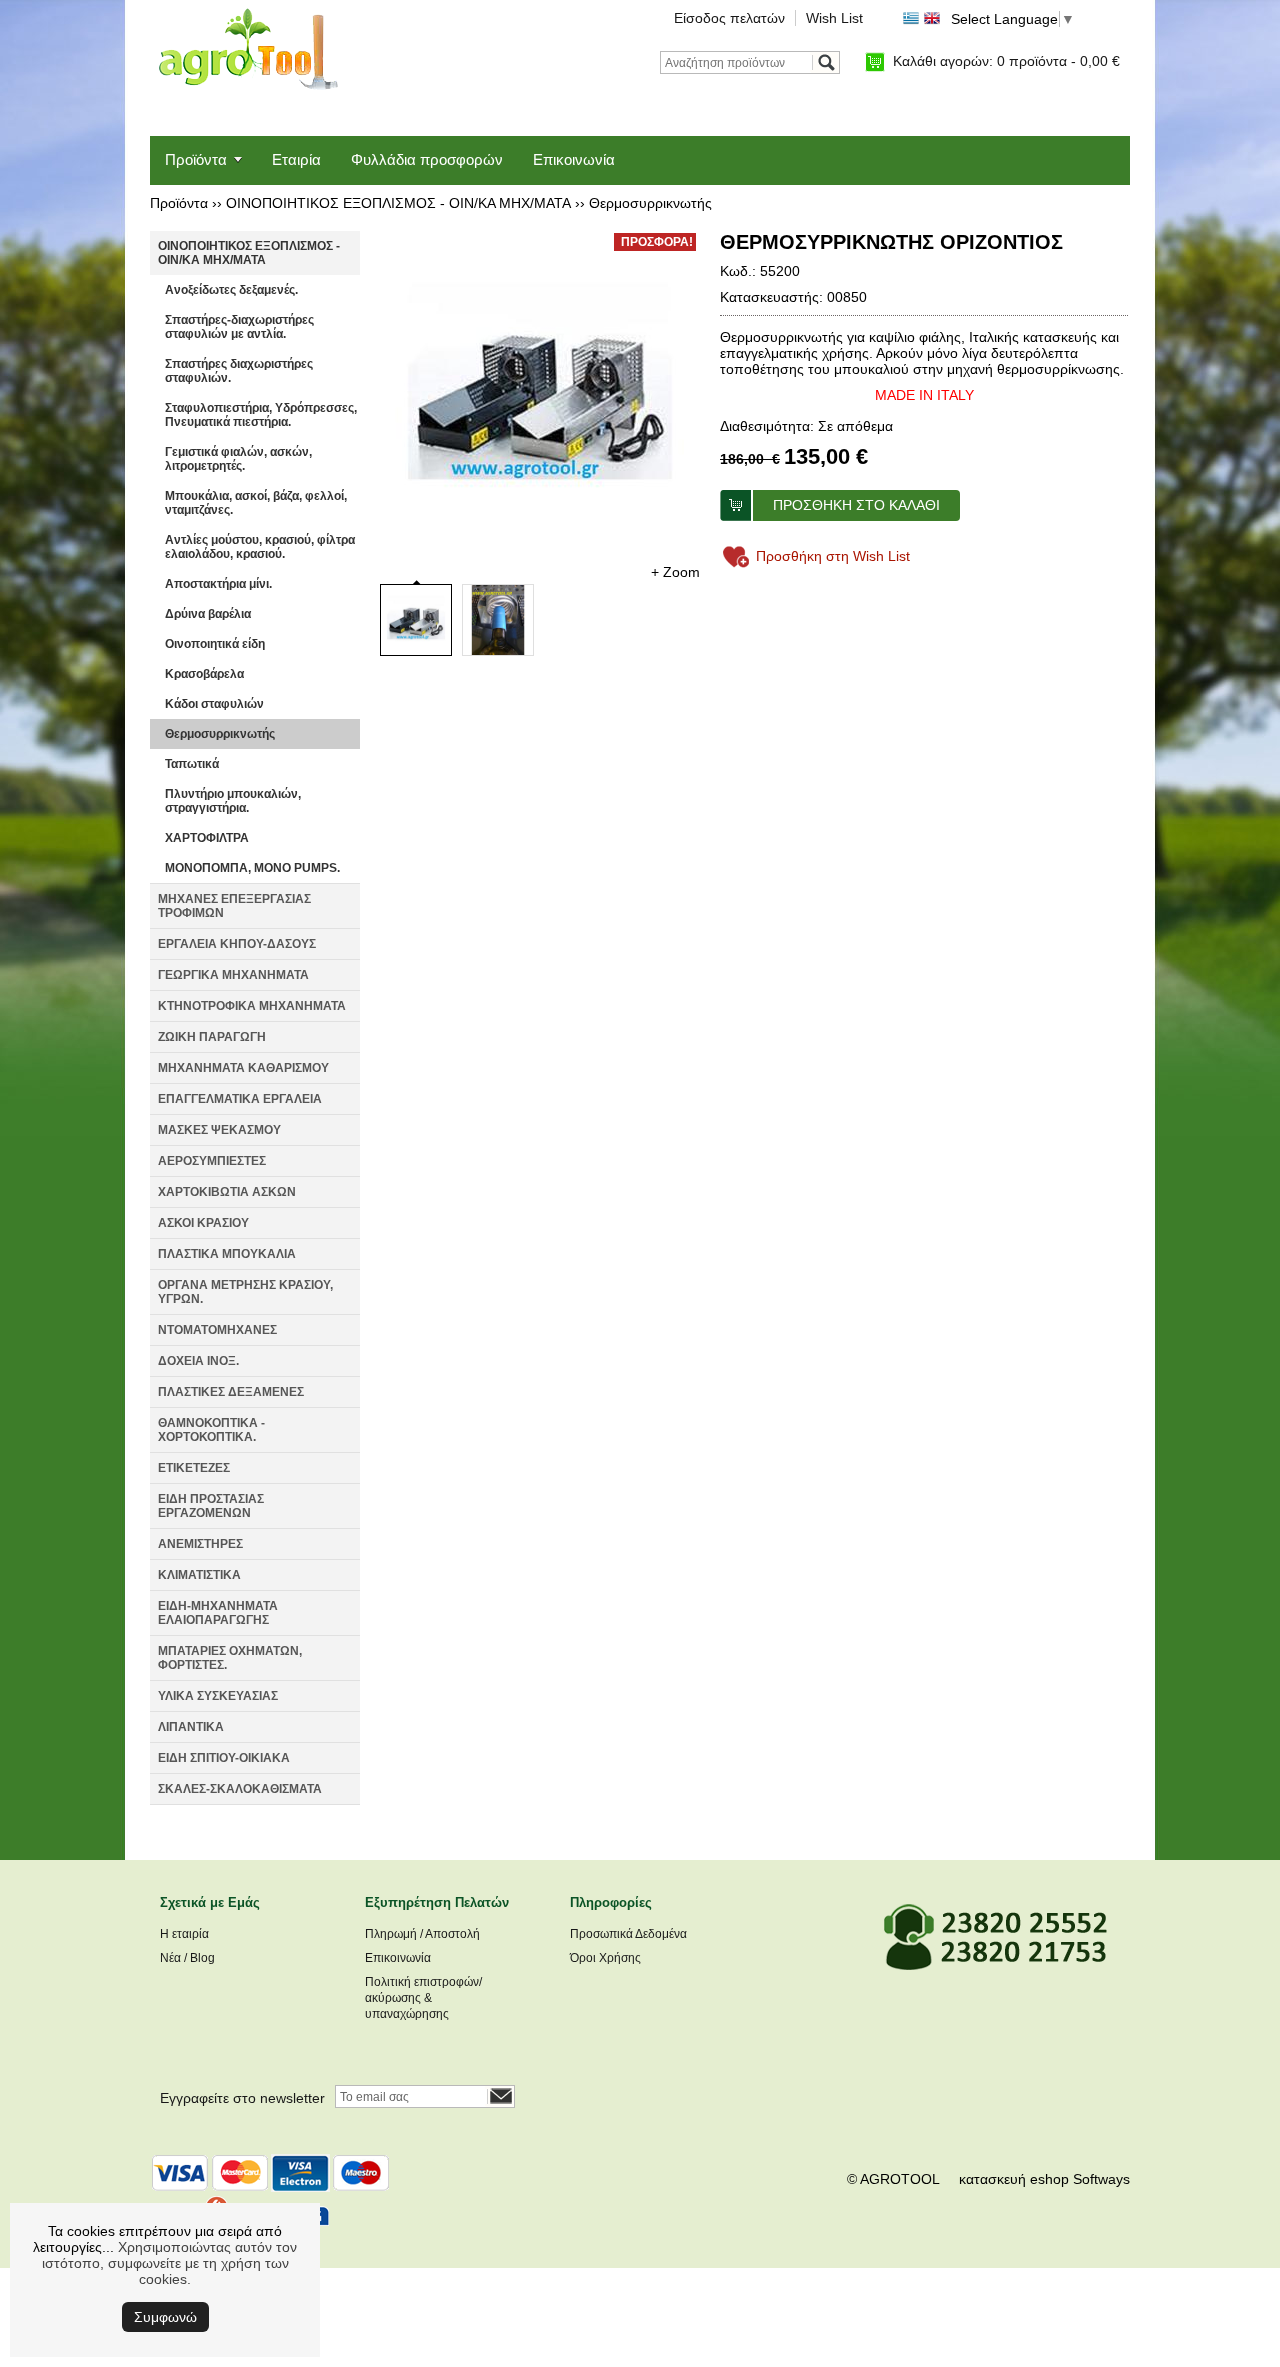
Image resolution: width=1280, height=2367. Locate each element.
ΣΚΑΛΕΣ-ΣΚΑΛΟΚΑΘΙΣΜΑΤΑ (240, 1789)
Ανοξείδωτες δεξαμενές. (231, 290)
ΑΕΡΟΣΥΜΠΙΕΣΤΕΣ (212, 1161)
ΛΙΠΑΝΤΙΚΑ (191, 1727)
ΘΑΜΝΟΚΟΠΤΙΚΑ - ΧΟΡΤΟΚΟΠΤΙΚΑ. (211, 1430)
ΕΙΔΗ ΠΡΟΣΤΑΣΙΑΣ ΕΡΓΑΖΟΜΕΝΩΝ (211, 1506)
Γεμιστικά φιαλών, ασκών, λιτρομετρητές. (238, 459)
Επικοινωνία (574, 159)
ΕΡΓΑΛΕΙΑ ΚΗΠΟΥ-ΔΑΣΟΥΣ (237, 944)
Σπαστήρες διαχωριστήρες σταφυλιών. (239, 371)
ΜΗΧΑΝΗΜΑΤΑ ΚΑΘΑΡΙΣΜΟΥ (243, 1068)
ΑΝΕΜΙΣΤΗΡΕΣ (200, 1544)
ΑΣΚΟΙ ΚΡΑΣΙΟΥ (203, 1223)
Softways (1101, 2179)
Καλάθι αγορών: (1006, 61)
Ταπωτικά (192, 764)
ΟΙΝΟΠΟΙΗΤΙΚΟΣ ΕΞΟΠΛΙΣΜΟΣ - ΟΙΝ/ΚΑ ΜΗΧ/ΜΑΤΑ (398, 203)
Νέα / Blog (187, 1958)
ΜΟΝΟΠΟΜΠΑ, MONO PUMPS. (252, 868)
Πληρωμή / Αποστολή (422, 1934)
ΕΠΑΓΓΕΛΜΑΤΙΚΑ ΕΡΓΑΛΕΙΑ (240, 1099)
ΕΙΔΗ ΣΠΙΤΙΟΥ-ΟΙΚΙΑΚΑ (224, 1758)
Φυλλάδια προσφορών (427, 159)
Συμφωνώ (165, 2317)
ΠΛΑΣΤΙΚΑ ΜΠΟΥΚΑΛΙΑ (227, 1254)
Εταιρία (296, 159)
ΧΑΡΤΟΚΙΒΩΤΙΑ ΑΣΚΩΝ (227, 1192)
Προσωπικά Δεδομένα (628, 1934)
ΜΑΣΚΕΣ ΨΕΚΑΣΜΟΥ (219, 1130)
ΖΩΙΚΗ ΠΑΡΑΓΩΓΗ (212, 1037)
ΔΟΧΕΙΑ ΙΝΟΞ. (198, 1361)
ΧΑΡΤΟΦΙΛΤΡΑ (207, 838)
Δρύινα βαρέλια (208, 614)
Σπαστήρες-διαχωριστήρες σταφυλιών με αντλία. (239, 327)
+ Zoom (675, 572)
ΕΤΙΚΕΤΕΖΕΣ (194, 1468)
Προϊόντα (196, 159)
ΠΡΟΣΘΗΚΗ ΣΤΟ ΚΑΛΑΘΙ (856, 505)
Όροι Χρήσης (605, 1958)
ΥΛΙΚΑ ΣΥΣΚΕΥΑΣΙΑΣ (218, 1696)
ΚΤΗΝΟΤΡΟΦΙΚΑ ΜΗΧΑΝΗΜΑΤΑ (252, 1006)
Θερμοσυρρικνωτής (650, 203)
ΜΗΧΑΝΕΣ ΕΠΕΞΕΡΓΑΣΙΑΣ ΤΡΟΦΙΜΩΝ (234, 906)
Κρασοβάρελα (204, 674)
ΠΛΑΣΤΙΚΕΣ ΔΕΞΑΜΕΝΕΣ (231, 1392)
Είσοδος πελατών (729, 18)
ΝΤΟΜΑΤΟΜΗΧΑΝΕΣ (217, 1330)
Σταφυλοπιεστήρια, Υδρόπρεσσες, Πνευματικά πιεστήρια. (261, 415)
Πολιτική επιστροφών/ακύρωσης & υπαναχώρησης (423, 1998)
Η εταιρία (184, 1934)
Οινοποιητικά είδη (215, 644)
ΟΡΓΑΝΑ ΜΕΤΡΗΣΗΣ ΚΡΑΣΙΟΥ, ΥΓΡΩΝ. (245, 1292)
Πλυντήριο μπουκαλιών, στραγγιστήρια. (233, 801)
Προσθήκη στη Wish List (833, 556)
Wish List (834, 18)
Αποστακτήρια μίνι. (218, 584)
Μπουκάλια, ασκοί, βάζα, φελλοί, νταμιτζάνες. (256, 503)
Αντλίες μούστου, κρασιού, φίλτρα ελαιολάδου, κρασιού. (260, 547)
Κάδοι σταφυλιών (214, 704)
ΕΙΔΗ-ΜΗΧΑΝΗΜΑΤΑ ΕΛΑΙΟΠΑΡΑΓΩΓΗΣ (218, 1613)
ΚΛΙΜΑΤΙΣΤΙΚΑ (199, 1575)
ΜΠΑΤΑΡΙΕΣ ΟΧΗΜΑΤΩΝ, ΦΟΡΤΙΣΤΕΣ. (230, 1658)
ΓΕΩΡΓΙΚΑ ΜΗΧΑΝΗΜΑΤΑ (233, 975)
